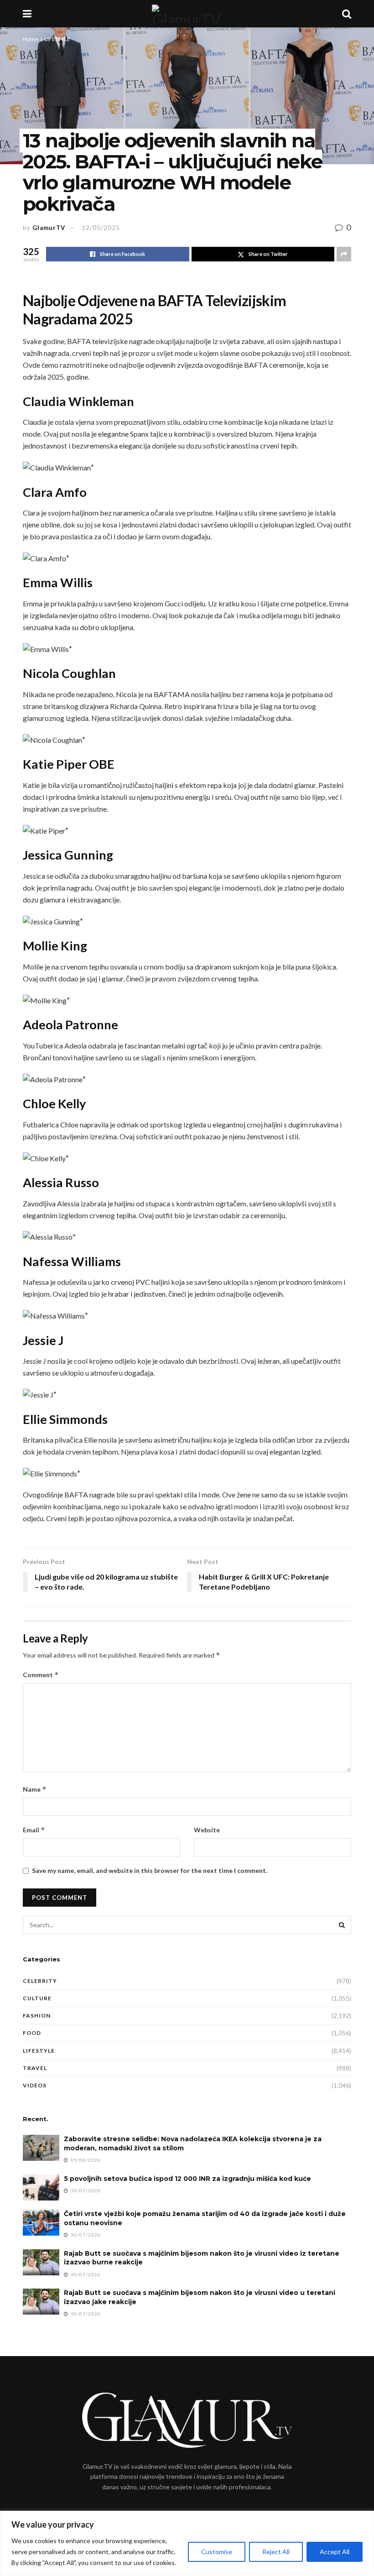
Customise (217, 2552)
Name (35, 1789)
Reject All (276, 2552)
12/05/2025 (101, 228)
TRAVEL (35, 2068)
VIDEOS (35, 2085)
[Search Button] (347, 14)
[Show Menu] (27, 14)
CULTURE (37, 1998)
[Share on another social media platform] (344, 254)
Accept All (335, 2552)
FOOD (32, 2033)
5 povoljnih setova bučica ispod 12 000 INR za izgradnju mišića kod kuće (187, 2179)
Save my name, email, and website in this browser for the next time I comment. (150, 1870)
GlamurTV (49, 228)
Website (207, 1830)
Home (31, 39)
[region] (187, 2543)
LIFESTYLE (57, 39)
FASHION (37, 2015)
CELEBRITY (40, 1981)
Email (34, 1830)
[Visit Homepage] (187, 14)
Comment (41, 1675)
